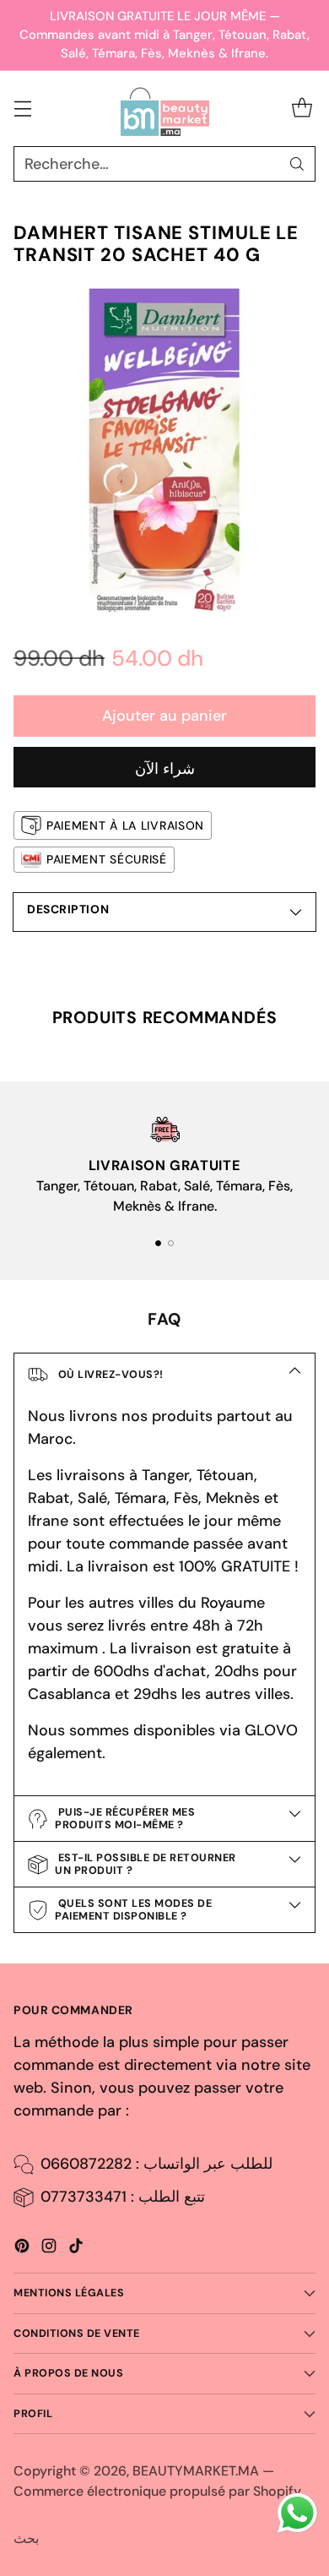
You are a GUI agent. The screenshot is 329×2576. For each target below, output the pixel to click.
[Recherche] (297, 164)
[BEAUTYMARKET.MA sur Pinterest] (22, 2249)
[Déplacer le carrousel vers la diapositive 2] (171, 1243)
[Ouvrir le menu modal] (22, 109)
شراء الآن (165, 769)
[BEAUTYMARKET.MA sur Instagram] (49, 2249)
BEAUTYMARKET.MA (196, 2471)
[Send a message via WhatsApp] (297, 2513)
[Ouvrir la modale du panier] (302, 109)
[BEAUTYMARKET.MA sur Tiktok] (76, 2249)
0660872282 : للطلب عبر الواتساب (156, 2164)
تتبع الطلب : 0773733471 (123, 2197)
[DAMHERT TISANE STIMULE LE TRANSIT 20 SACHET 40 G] (164, 450)
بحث (26, 2538)
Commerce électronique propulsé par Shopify (157, 2491)
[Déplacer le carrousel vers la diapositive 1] (158, 1243)
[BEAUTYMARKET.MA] (165, 109)
